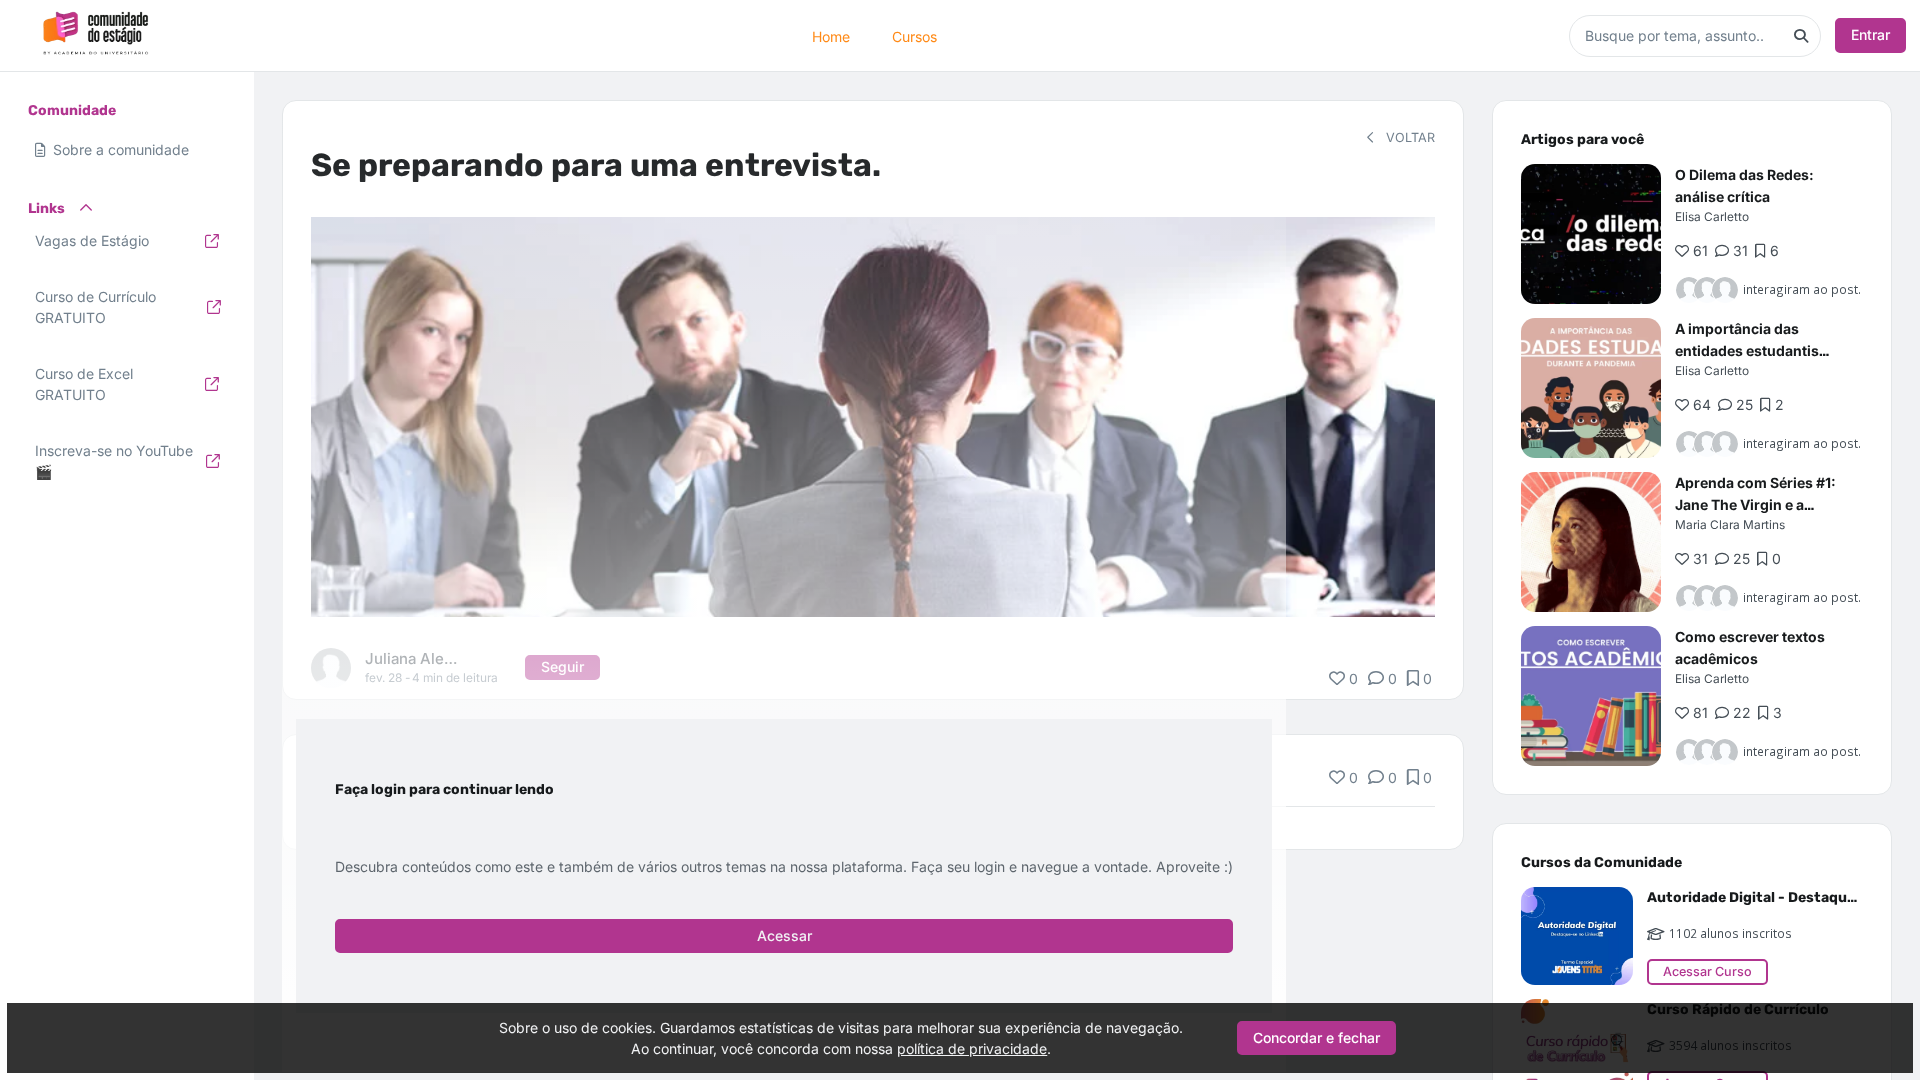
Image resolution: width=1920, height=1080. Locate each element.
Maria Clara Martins (1730, 524)
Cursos (914, 35)
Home (831, 35)
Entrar (1870, 34)
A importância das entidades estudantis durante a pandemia (1747, 350)
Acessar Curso (1707, 971)
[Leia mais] (1591, 234)
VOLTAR (1408, 137)
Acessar (784, 935)
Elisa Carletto (1712, 216)
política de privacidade (972, 1048)
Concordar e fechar (1316, 1037)
